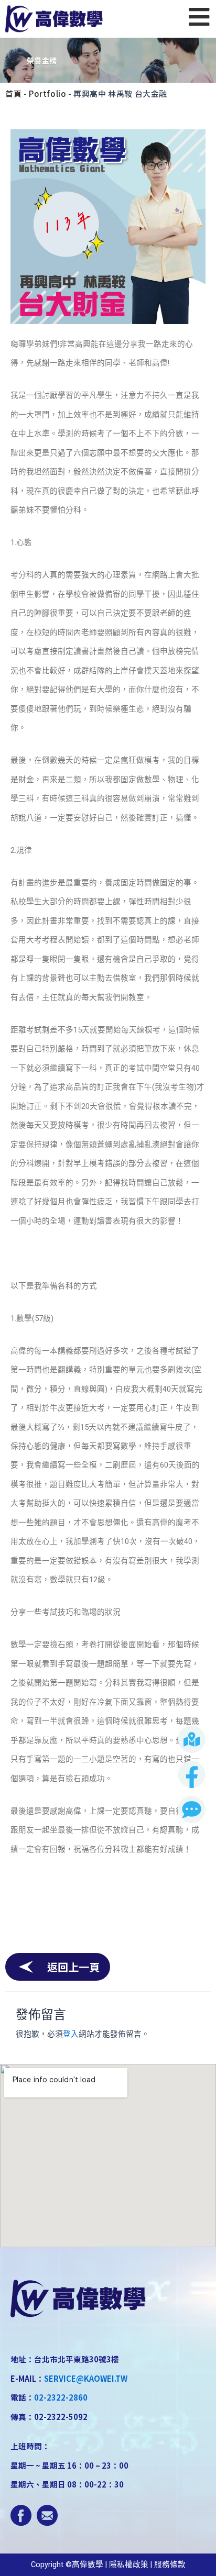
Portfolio (47, 93)
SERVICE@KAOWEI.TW (86, 2378)
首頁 (13, 93)
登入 (71, 2034)
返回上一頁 (73, 1967)
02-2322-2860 (61, 2397)
